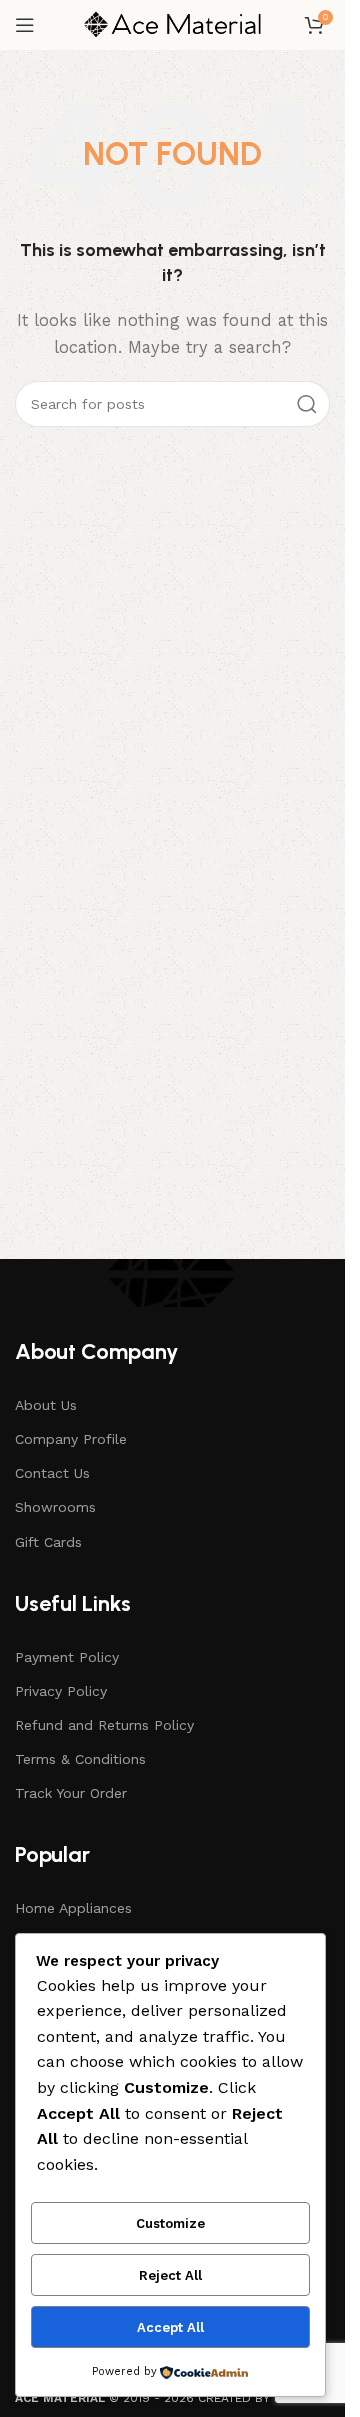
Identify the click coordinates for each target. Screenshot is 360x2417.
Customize (170, 2223)
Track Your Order (71, 1793)
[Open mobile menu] (25, 25)
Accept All (170, 2327)
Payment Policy (67, 1657)
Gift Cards (48, 1542)
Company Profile (71, 1439)
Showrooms (55, 1507)
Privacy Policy (61, 1691)
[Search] (307, 404)
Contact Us (52, 1473)
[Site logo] (173, 24)
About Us (46, 1405)
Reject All (170, 2275)
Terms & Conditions (80, 1759)
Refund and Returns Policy (104, 1725)
